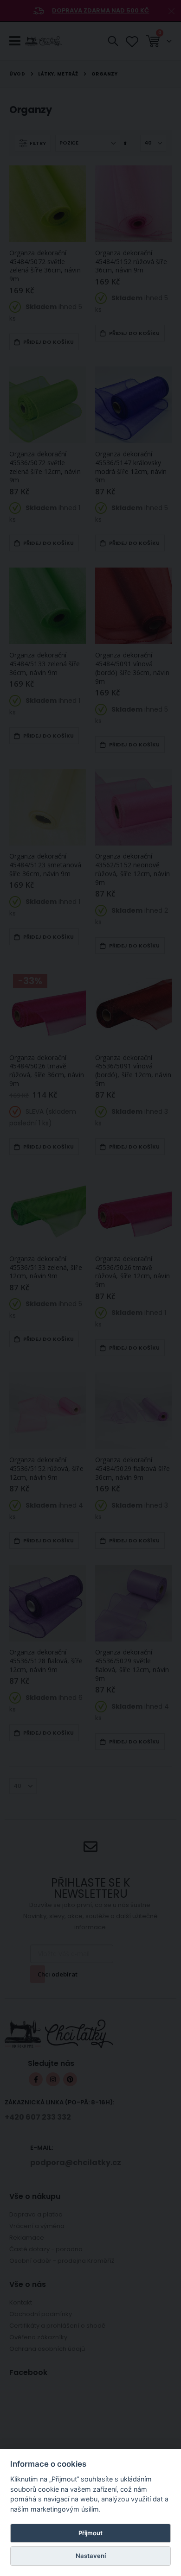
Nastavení (91, 2556)
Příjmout (90, 2533)
